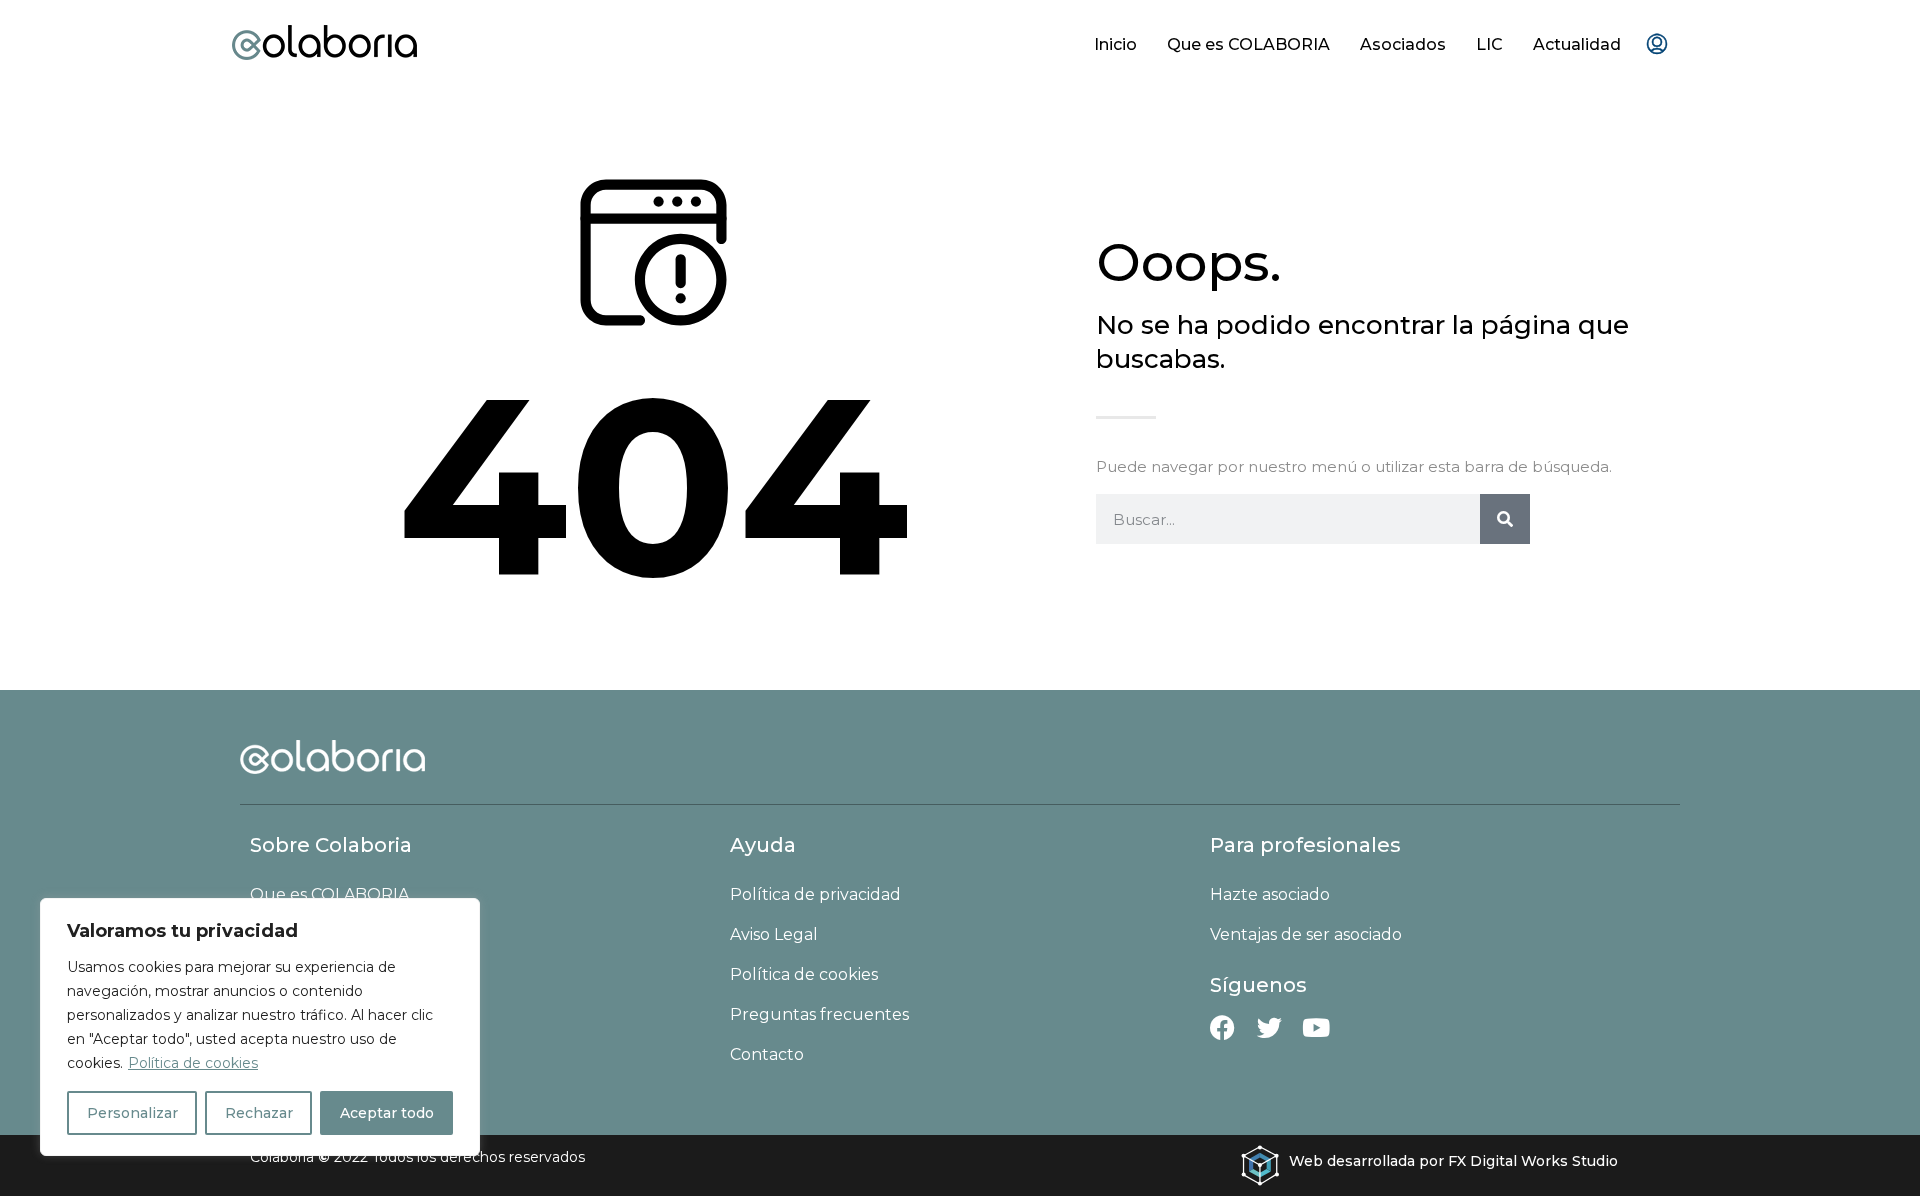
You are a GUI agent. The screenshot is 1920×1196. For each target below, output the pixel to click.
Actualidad (1577, 44)
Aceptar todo (387, 1113)
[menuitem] (1657, 45)
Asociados (1403, 44)
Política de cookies (193, 1063)
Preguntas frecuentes (819, 1014)
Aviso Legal (774, 934)
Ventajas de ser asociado (1306, 934)
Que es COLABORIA (1248, 44)
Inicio (1115, 44)
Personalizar (132, 1113)
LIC (1489, 44)
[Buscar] (1505, 519)
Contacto (767, 1054)
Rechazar (259, 1113)
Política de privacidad (815, 894)
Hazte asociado (1270, 894)
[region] (260, 1027)
